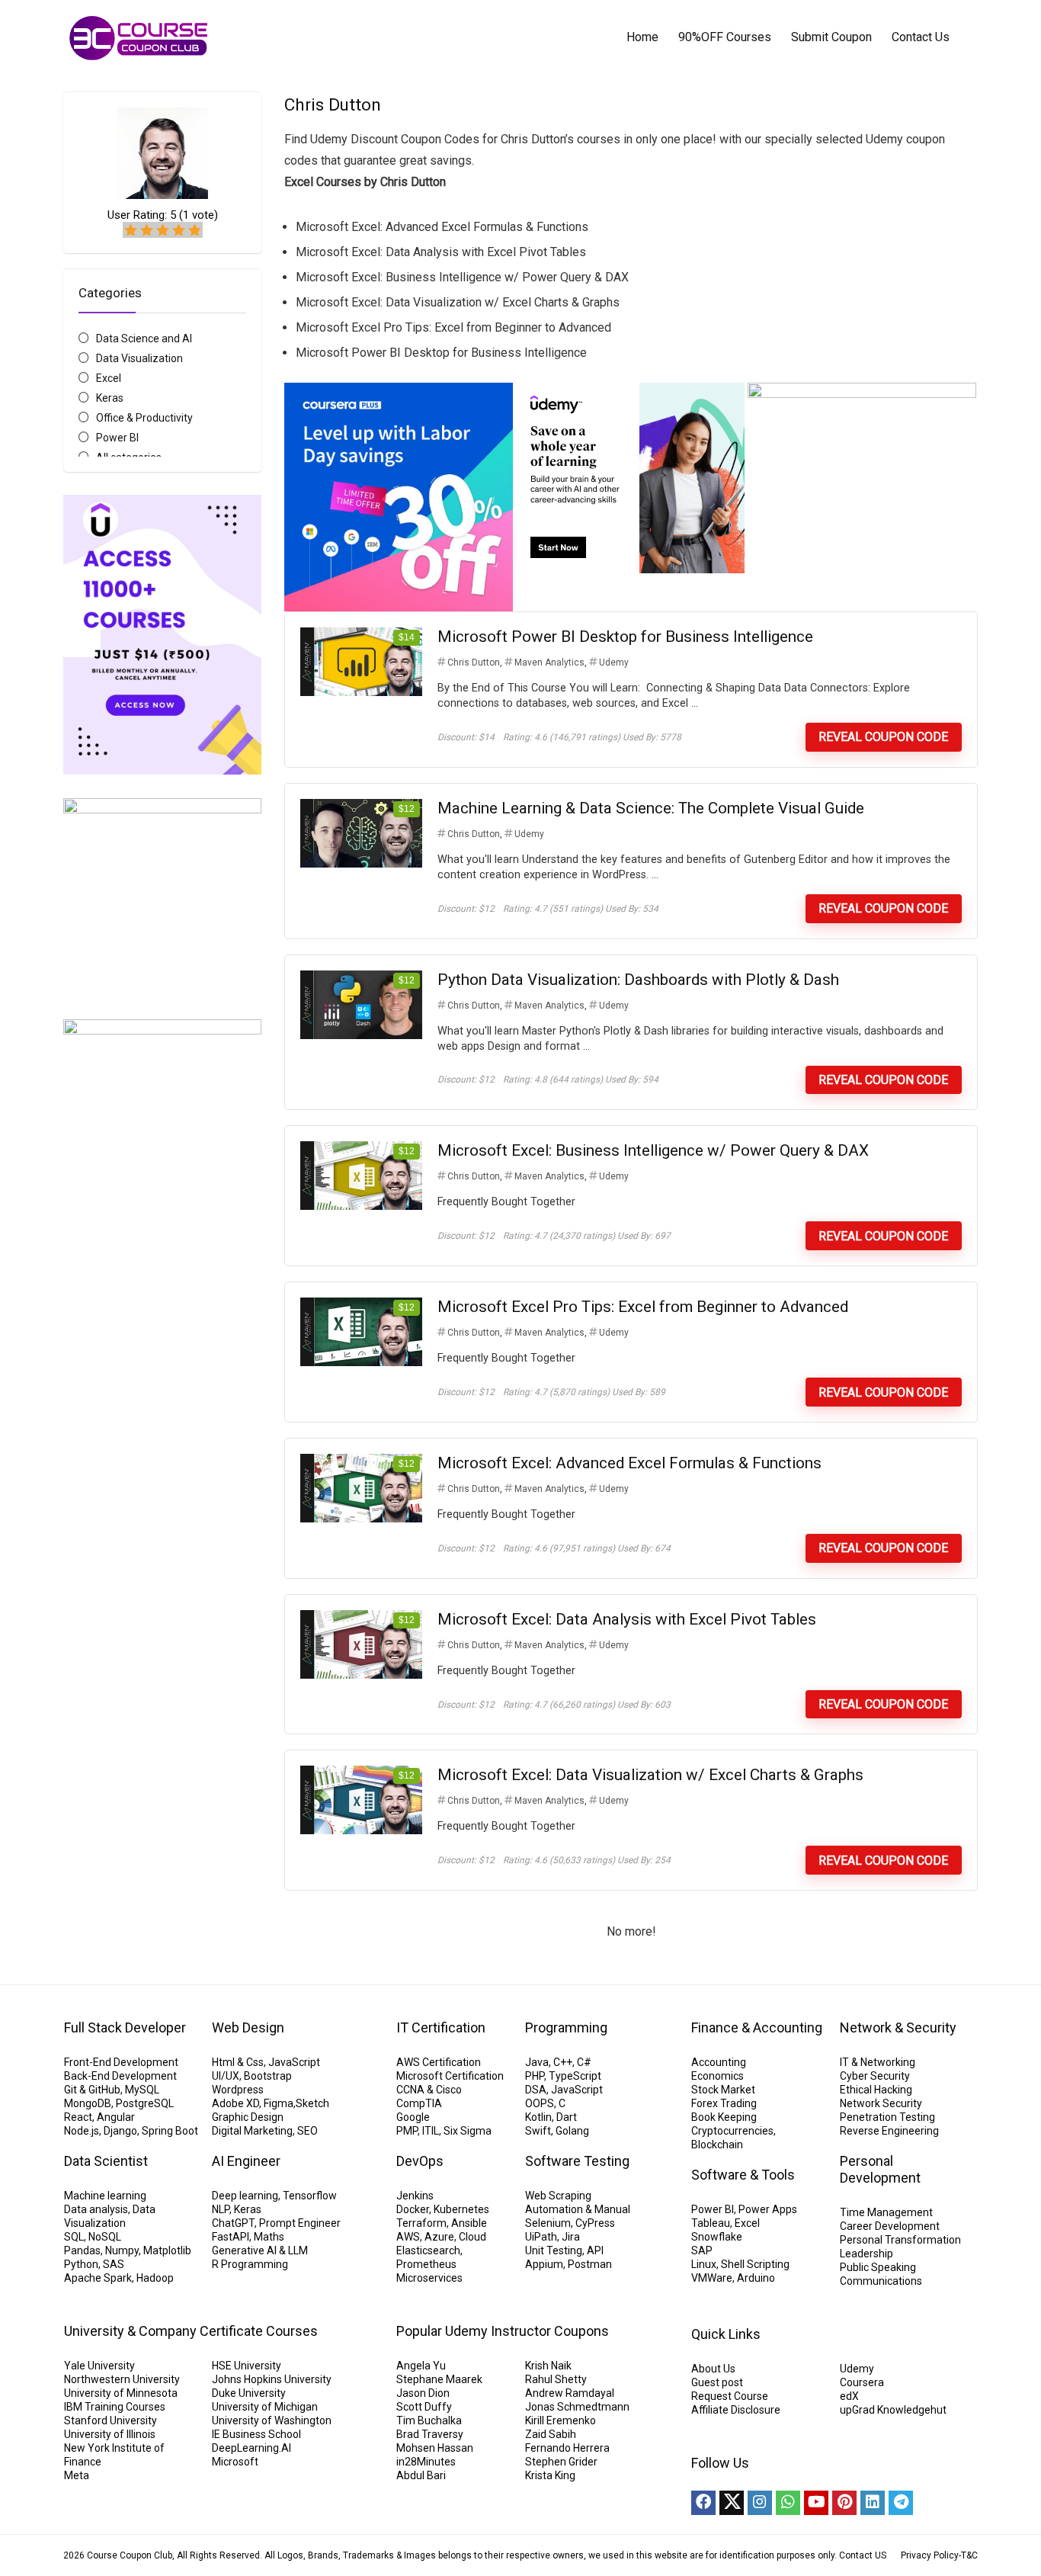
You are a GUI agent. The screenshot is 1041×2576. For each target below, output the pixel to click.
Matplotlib (167, 2250)
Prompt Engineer (300, 2223)
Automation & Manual (578, 2209)
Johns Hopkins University (272, 2379)
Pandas (82, 2250)
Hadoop (155, 2278)
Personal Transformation (900, 2240)
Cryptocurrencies (732, 2131)
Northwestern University (122, 2379)
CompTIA (419, 2103)
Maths (269, 2237)
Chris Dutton (474, 662)
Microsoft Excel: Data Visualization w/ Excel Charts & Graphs (650, 1775)
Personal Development (880, 2169)
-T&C (968, 2555)
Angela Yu (421, 2366)
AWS (408, 2237)
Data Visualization (139, 358)
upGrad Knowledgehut (893, 2410)
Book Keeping (724, 2117)
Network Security (881, 2103)
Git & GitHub (92, 2090)
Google (413, 2117)
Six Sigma (468, 2131)
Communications (881, 2281)
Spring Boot (170, 2131)
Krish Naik (548, 2366)
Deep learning (245, 2196)
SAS (114, 2264)
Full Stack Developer (125, 2027)
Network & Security (898, 2027)
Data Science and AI (144, 338)
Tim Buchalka (429, 2420)
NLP (221, 2209)
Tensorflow (310, 2196)
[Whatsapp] (788, 2503)
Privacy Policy (930, 2555)
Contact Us (921, 37)
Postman (590, 2264)
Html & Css (238, 2062)
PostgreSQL (145, 2103)
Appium (544, 2264)
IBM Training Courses (115, 2407)
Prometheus (426, 2264)
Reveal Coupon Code (883, 737)
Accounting (719, 2062)
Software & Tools (743, 2175)
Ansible (469, 2223)
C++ (563, 2062)
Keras (110, 398)
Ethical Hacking (876, 2090)
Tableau (711, 2223)
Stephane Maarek (439, 2379)
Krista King (550, 2475)
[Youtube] (816, 2503)
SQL (74, 2237)
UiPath (541, 2237)
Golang (572, 2131)
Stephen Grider (561, 2462)
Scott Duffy (424, 2407)
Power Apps (768, 2209)
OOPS (540, 2103)
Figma (279, 2103)
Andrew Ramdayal (570, 2393)
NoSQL (105, 2237)
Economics (717, 2076)
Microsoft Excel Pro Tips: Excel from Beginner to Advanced (643, 1307)
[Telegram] (901, 2503)
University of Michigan (265, 2407)
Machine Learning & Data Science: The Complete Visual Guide (651, 808)
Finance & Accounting (757, 2027)
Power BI (117, 438)
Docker (413, 2209)
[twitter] (732, 2503)
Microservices (429, 2278)
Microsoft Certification (450, 2076)
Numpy (122, 2250)
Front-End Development (121, 2062)
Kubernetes (461, 2209)
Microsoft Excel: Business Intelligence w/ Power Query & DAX (653, 1150)
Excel (109, 378)
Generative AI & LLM (260, 2250)
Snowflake (717, 2237)
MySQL (142, 2090)
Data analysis (96, 2209)
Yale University (99, 2366)
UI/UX (226, 2076)
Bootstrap (268, 2076)
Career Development (890, 2226)
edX (849, 2396)
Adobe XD (235, 2103)
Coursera (862, 2382)
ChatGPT (233, 2223)
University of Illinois (110, 2434)
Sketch (312, 2103)
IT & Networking (878, 2062)
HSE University (247, 2366)
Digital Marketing (252, 2131)
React (78, 2117)
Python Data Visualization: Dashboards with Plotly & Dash (638, 980)
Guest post (717, 2382)
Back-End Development (120, 2076)
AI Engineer (246, 2161)
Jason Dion (423, 2393)
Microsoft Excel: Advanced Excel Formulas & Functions (629, 1463)
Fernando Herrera (567, 2448)
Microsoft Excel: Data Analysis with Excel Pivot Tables (627, 1619)
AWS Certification (439, 2062)
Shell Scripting (755, 2264)
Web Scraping (558, 2196)
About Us (713, 2369)
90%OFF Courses (725, 37)
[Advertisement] (162, 1667)
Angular (116, 2117)
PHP (535, 2076)
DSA (536, 2090)
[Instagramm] (760, 2503)
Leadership (866, 2254)
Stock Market (723, 2090)
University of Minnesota (121, 2393)
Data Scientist (106, 2161)
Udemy (614, 662)
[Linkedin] (873, 2503)
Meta (77, 2475)
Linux (704, 2264)
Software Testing (577, 2161)
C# (584, 2062)
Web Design (248, 2027)
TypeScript (575, 2076)
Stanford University (111, 2420)
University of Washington (272, 2420)
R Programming (250, 2264)
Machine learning (105, 2196)
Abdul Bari (421, 2475)
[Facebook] (703, 2503)
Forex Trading (724, 2103)
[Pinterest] (844, 2503)
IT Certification (441, 2027)
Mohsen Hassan (435, 2448)
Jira (571, 2237)
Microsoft (235, 2462)
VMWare (712, 2278)
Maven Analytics (549, 662)
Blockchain (717, 2145)
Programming (566, 2027)
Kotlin (538, 2117)
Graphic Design (248, 2117)
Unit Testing (554, 2250)
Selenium (548, 2223)
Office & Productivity (144, 418)
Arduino (756, 2278)
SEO (307, 2131)
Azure (439, 2237)
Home (642, 37)
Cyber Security (875, 2076)
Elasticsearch (428, 2250)
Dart (567, 2117)
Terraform (421, 2223)
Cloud (472, 2237)
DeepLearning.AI (251, 2448)
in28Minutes (426, 2462)
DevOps (420, 2161)
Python (81, 2264)
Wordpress (238, 2090)
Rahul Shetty (556, 2379)
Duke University (249, 2393)
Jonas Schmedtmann (577, 2407)
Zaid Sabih (551, 2434)
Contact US (863, 2555)
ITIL (431, 2131)
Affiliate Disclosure (736, 2410)
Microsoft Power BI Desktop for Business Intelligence (625, 637)
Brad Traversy (430, 2434)
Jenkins (415, 2196)
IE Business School (256, 2434)
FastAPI (231, 2237)
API (595, 2250)
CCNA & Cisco (429, 2090)
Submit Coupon (831, 37)
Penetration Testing (887, 2117)
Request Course (730, 2396)
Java (537, 2062)
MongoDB (88, 2103)
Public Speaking (878, 2267)
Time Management (886, 2212)
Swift (538, 2131)
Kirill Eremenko (561, 2420)
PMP (407, 2131)
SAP (702, 2250)
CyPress (595, 2223)
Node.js (82, 2131)
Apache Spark (98, 2278)
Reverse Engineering (889, 2131)
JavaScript (294, 2062)
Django (120, 2131)
